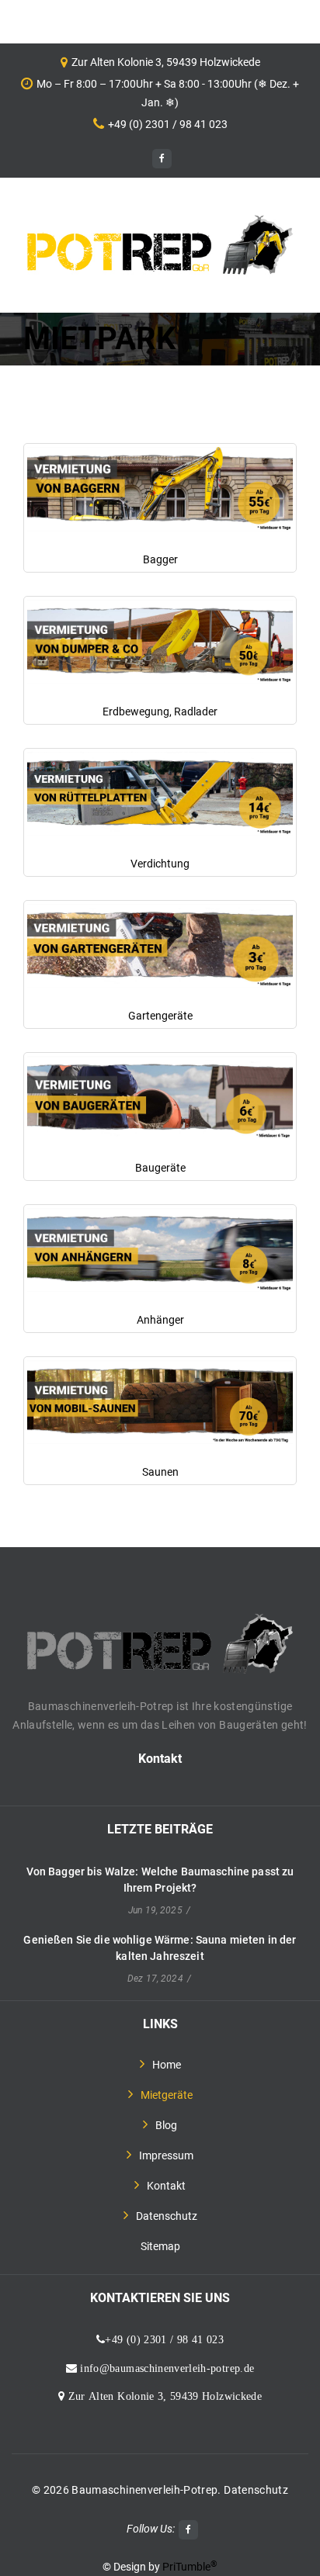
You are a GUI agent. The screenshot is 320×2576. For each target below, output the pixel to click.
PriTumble (190, 2567)
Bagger (160, 559)
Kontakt (160, 1759)
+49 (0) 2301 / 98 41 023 (168, 124)
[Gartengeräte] (160, 946)
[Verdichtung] (160, 794)
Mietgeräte (167, 2095)
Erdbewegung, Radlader (160, 712)
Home (167, 2065)
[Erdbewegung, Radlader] (160, 642)
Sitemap (160, 2246)
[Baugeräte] (160, 1098)
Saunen (160, 1472)
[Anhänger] (160, 1250)
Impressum (166, 2155)
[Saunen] (160, 1402)
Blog (166, 2125)
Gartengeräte (160, 1016)
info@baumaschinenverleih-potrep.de (165, 2368)
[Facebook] (162, 159)
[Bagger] (160, 489)
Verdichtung (160, 864)
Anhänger (160, 1320)
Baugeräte (160, 1168)
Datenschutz (167, 2216)
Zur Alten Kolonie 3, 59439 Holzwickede (163, 2396)
